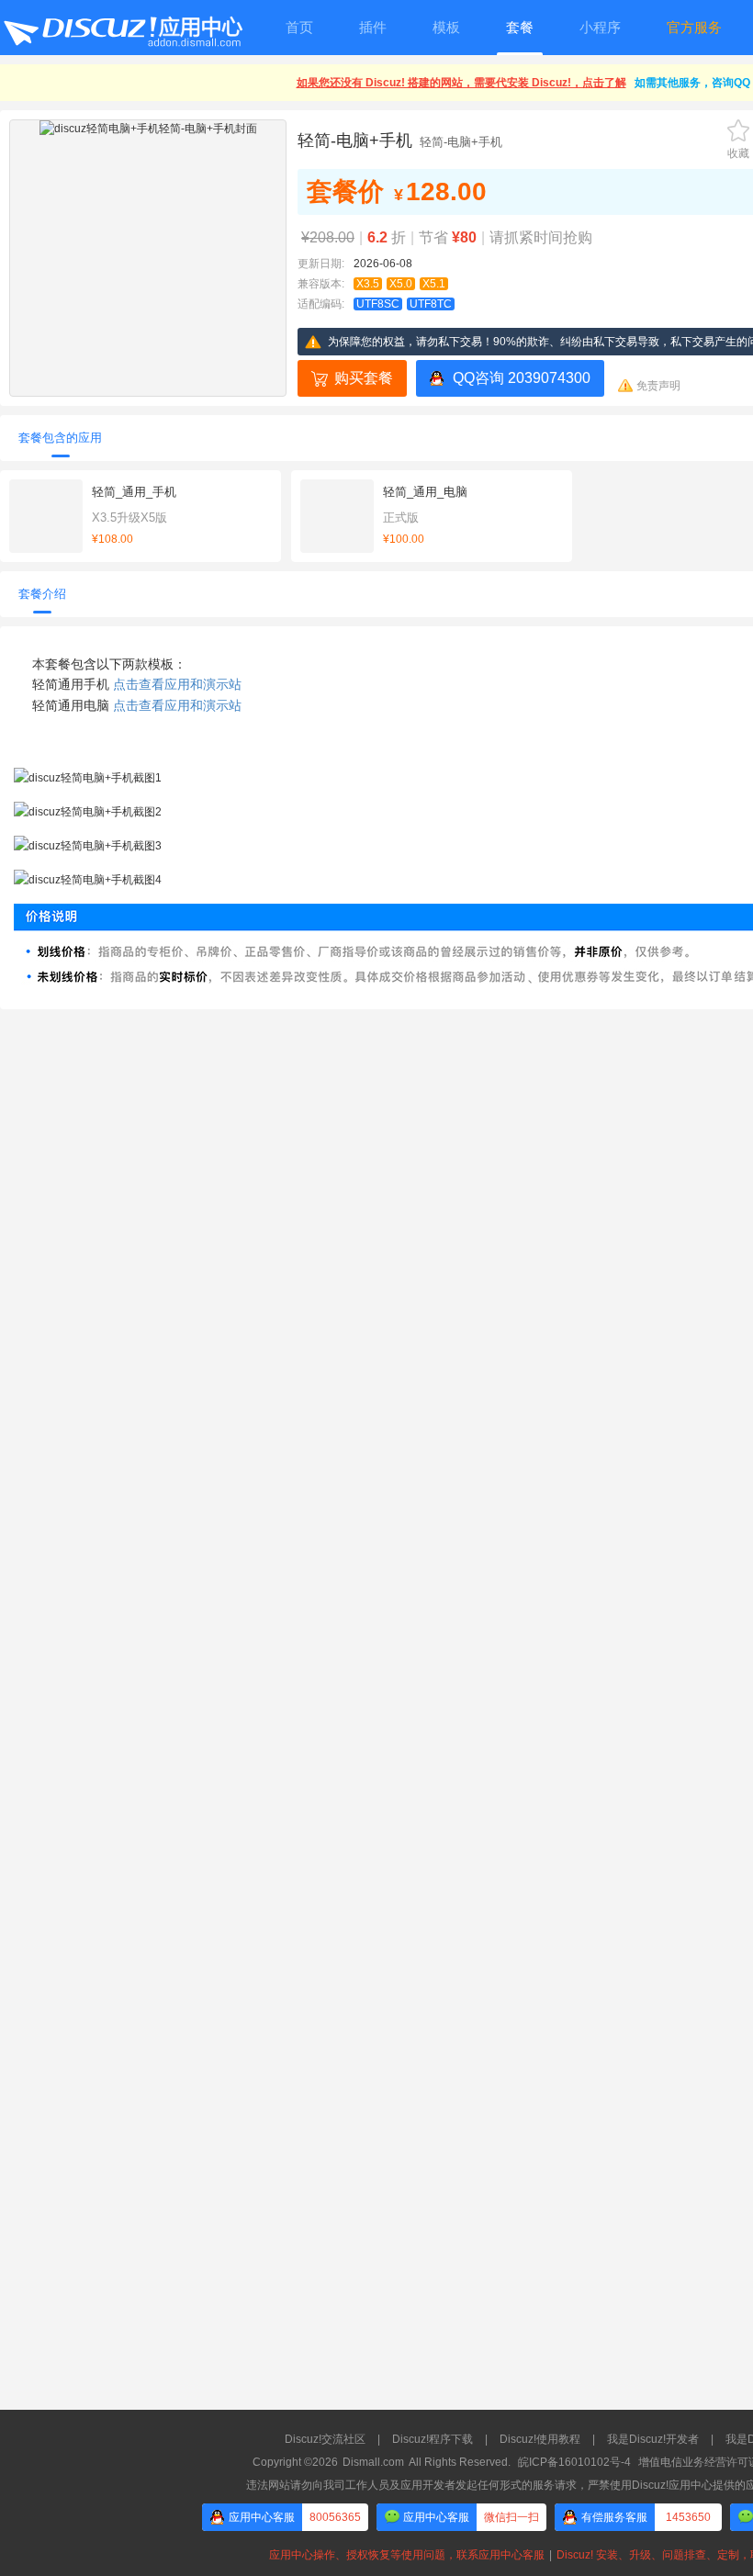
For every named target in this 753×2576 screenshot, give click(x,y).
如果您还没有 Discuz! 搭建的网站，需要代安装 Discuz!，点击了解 (461, 83)
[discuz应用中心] (122, 28)
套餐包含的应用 (60, 438)
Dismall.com (373, 2462)
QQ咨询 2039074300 (522, 378)
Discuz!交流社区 (325, 2439)
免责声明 (658, 386)
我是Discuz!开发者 (653, 2439)
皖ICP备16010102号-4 (574, 2462)
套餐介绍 (42, 594)
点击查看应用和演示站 (177, 684)
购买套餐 (364, 378)
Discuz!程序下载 (433, 2439)
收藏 (738, 153)
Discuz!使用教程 (540, 2439)
